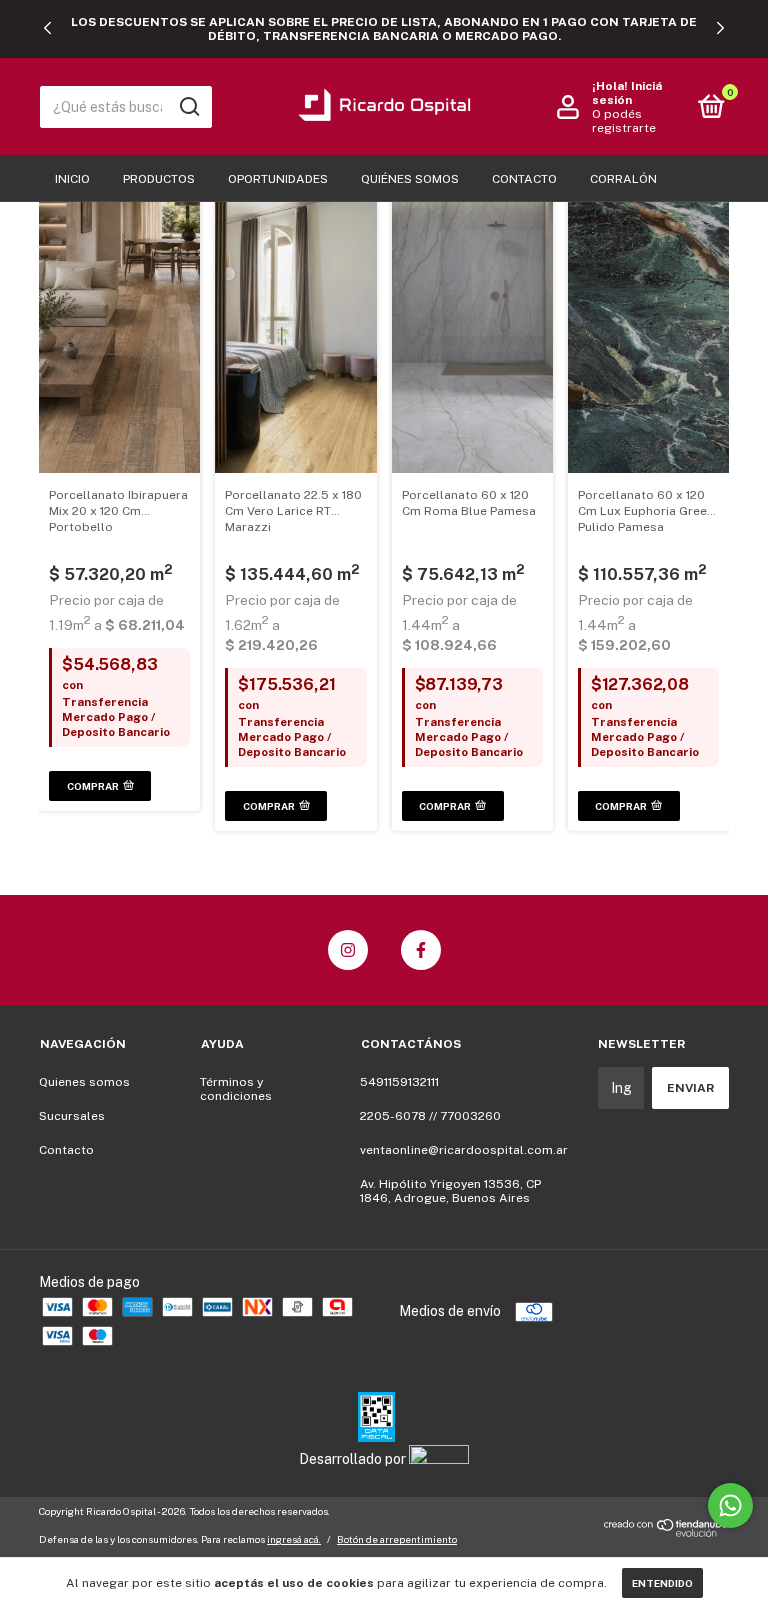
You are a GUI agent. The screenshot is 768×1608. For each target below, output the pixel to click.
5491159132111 (399, 1082)
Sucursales (72, 1116)
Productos (159, 179)
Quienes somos (84, 1082)
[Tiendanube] (666, 1532)
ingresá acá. (294, 1539)
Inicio (72, 179)
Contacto (524, 179)
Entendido (662, 1583)
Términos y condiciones (236, 1089)
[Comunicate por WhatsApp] (730, 1505)
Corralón (623, 179)
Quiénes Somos (410, 179)
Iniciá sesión (627, 93)
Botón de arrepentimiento (397, 1539)
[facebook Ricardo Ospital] (421, 950)
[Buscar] (188, 107)
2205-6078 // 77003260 (430, 1116)
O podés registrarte (624, 121)
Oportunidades (278, 179)
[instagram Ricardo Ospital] (348, 950)
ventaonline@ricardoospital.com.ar (464, 1150)
